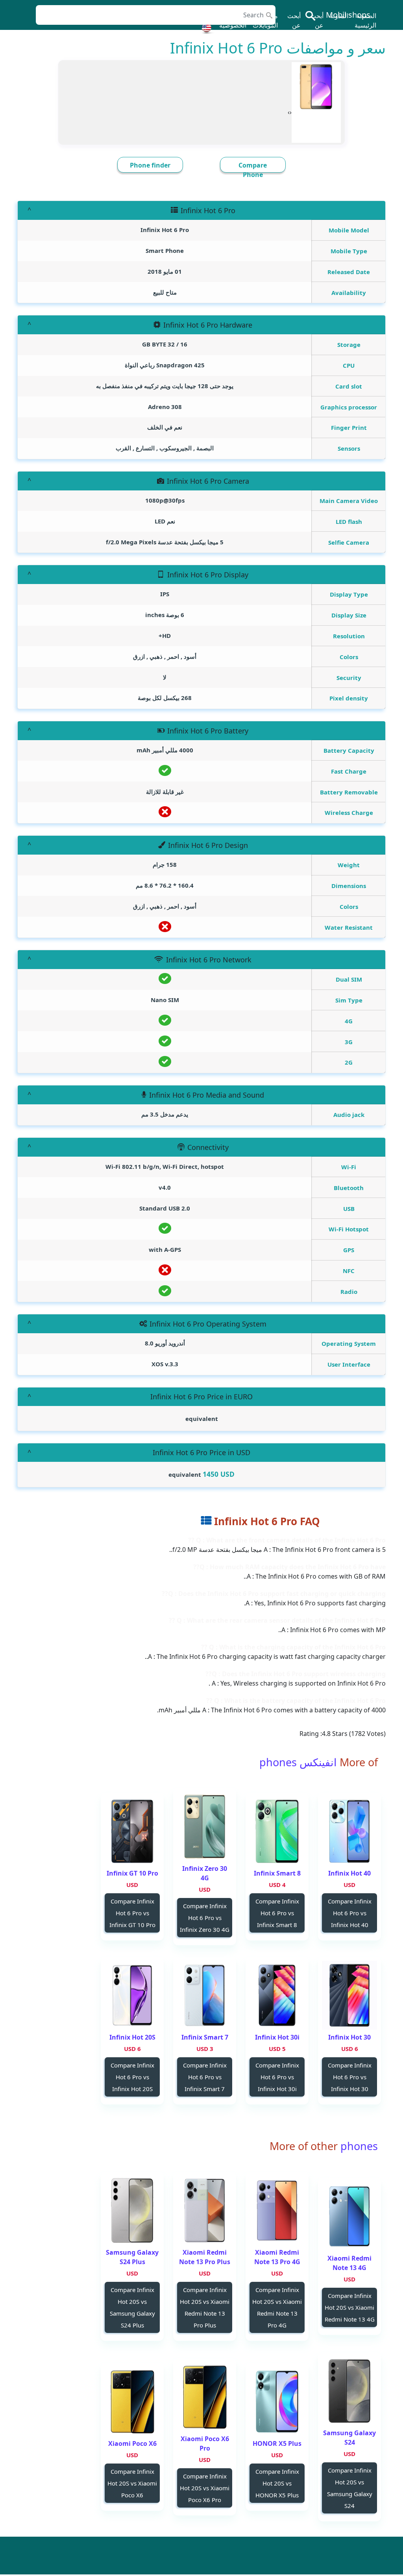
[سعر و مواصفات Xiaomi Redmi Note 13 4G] (349, 2216)
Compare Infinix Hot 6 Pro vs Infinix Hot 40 (350, 1913)
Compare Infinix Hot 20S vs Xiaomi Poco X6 (132, 2483)
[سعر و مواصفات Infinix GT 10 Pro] (132, 1831)
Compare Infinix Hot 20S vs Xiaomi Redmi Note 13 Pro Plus (205, 2307)
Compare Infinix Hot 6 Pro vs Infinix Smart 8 (277, 1913)
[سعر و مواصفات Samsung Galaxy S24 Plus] (132, 2210)
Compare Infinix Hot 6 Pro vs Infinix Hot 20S (132, 2077)
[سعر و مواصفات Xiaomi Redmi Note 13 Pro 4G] (277, 2210)
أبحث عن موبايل (315, 25)
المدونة (339, 16)
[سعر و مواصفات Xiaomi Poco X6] (132, 2402)
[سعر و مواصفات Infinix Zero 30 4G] (205, 1827)
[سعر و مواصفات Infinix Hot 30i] (277, 1995)
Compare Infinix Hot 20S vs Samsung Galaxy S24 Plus (132, 2307)
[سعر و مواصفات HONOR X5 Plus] (277, 2402)
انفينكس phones (298, 1762)
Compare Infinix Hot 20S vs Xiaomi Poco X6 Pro (205, 2488)
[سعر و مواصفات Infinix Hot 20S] (132, 1995)
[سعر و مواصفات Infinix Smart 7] (205, 1995)
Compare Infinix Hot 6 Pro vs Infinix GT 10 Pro (132, 1913)
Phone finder (150, 165)
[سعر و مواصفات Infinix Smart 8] (277, 1831)
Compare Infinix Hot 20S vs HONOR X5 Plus (277, 2483)
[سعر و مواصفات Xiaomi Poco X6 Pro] (205, 2397)
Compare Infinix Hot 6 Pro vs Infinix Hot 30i (277, 2077)
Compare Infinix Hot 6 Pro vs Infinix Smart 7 (205, 2077)
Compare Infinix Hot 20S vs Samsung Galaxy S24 (350, 2488)
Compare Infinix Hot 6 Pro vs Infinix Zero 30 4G (205, 1918)
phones (358, 2146)
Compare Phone (253, 170)
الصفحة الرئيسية (365, 20)
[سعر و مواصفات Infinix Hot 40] (349, 1831)
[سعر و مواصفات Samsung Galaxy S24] (349, 2391)
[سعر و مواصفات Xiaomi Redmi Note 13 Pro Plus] (205, 2210)
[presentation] (291, 112)
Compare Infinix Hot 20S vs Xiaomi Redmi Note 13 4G (350, 2307)
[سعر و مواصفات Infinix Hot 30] (349, 1995)
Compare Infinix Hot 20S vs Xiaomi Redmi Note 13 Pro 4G (277, 2307)
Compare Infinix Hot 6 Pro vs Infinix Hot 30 (350, 2077)
